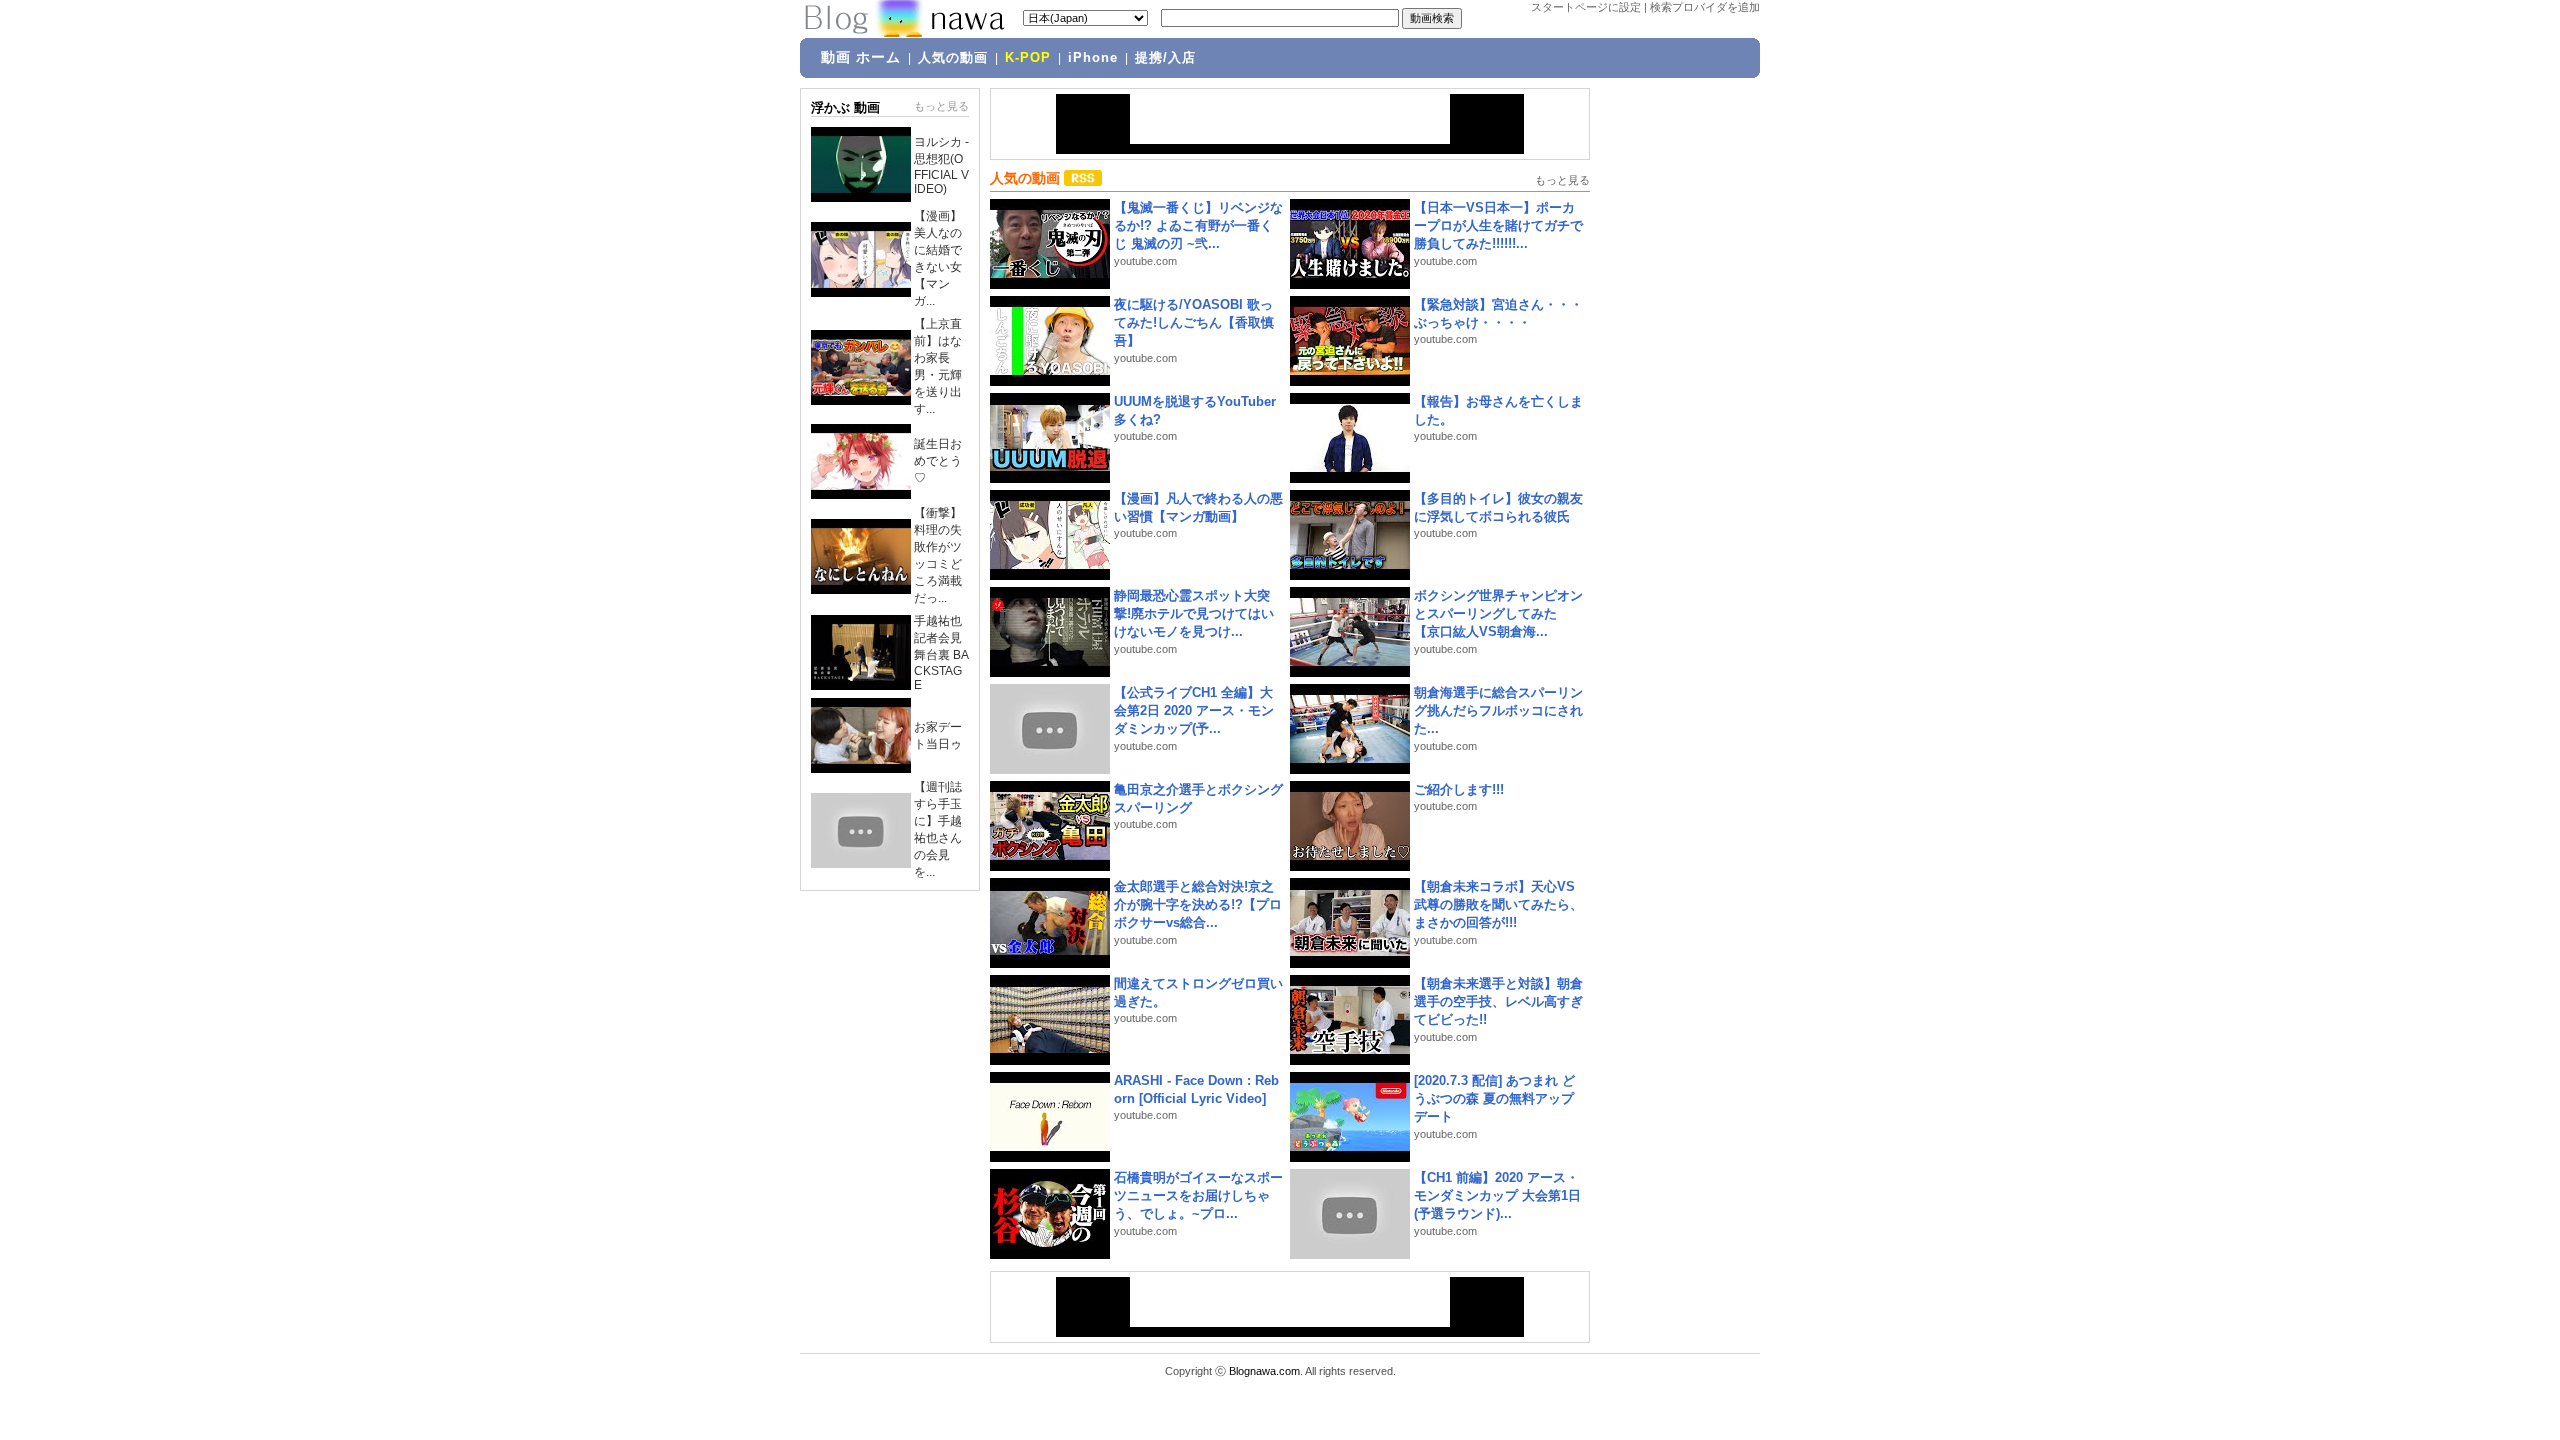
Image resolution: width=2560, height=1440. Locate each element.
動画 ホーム (861, 57)
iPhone (1093, 58)
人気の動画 (953, 58)
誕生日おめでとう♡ (938, 461)
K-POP (1028, 58)
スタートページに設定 (1586, 7)
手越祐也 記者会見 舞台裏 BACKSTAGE (941, 653)
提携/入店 (1165, 58)
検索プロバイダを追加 (1705, 7)
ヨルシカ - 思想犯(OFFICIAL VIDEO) (941, 165)
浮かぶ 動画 (845, 107)
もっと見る (941, 106)
